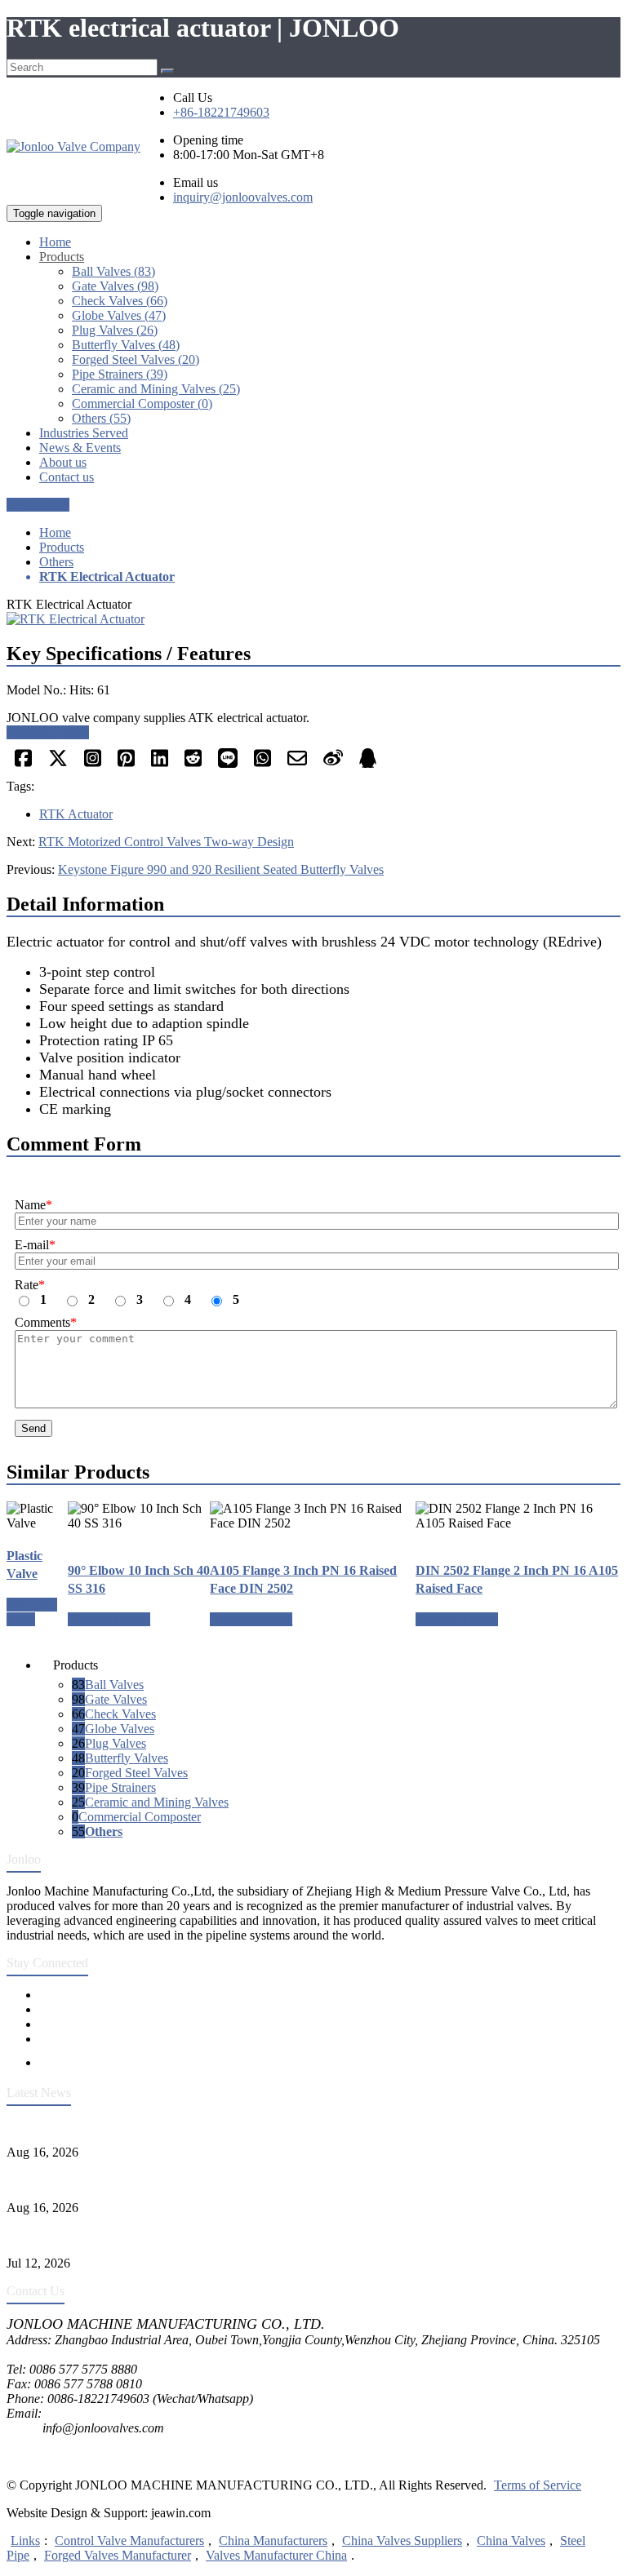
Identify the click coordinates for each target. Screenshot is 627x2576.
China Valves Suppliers (402, 2541)
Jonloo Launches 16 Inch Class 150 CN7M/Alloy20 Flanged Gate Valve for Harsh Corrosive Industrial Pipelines (298, 2180)
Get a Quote (38, 505)
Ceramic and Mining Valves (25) (156, 389)
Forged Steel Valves (136, 1773)
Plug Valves (116, 1743)
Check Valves (120, 1714)
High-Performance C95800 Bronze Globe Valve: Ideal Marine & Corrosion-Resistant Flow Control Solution (286, 2235)
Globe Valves (120, 1729)
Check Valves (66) (120, 301)
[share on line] (228, 763)
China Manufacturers (273, 2541)
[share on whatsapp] (262, 763)
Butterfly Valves (127, 1758)
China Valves (511, 2541)
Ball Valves (114, 1685)
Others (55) (101, 418)
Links (25, 2541)
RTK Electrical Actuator (107, 576)
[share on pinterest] (126, 763)
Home (55, 532)
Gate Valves (116, 1699)
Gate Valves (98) (115, 286)
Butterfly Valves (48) (126, 345)
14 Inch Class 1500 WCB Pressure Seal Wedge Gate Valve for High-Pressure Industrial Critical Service (273, 2124)
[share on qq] (368, 763)
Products (62, 547)
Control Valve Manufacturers (129, 2541)
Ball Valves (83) (113, 271)
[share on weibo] (333, 763)
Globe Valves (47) (119, 315)
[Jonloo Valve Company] (73, 146)
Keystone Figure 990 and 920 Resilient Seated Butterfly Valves (221, 869)
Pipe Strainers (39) (120, 374)
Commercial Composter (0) (142, 403)
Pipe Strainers (120, 1787)
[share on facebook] (23, 763)
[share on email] (297, 763)
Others (56, 562)
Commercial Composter (140, 1817)
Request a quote (48, 732)
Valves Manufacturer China (276, 2555)
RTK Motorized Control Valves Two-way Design (166, 842)
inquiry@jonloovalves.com (243, 197)
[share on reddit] (193, 763)
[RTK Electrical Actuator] (313, 619)
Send (33, 1428)
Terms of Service (538, 2485)
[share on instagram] (93, 763)
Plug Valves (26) (115, 330)
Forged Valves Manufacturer (118, 2555)
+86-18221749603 (221, 112)
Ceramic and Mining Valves (157, 1802)
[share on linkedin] (160, 763)
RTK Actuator (76, 814)
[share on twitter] (58, 763)
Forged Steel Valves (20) (136, 359)
